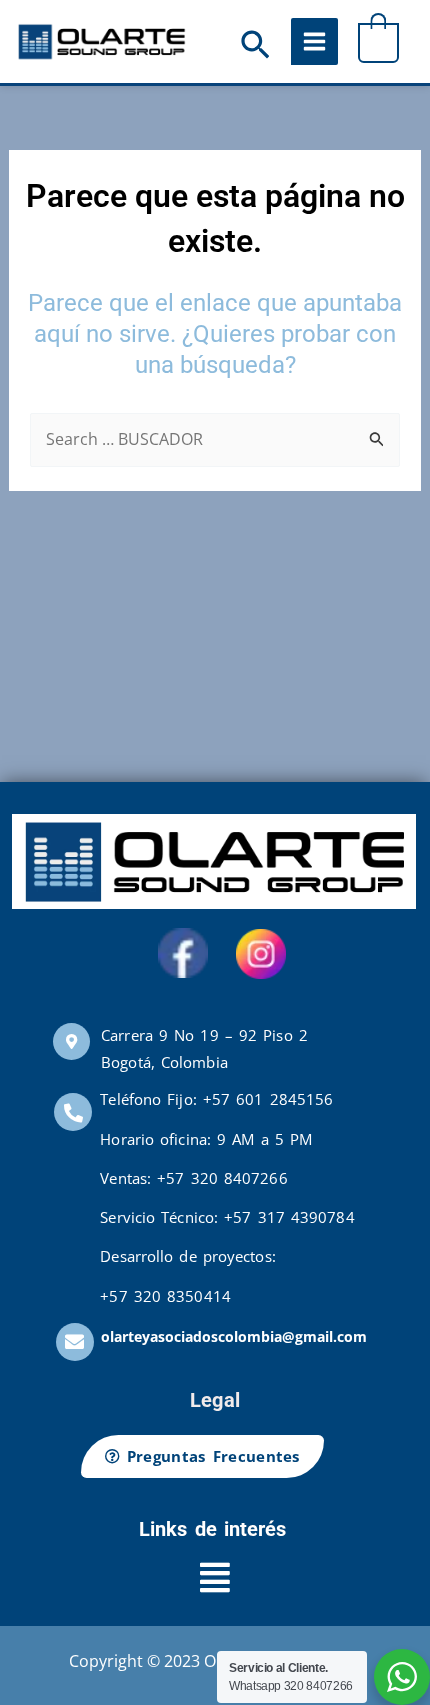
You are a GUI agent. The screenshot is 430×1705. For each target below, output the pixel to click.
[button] (255, 47)
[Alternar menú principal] (314, 41)
